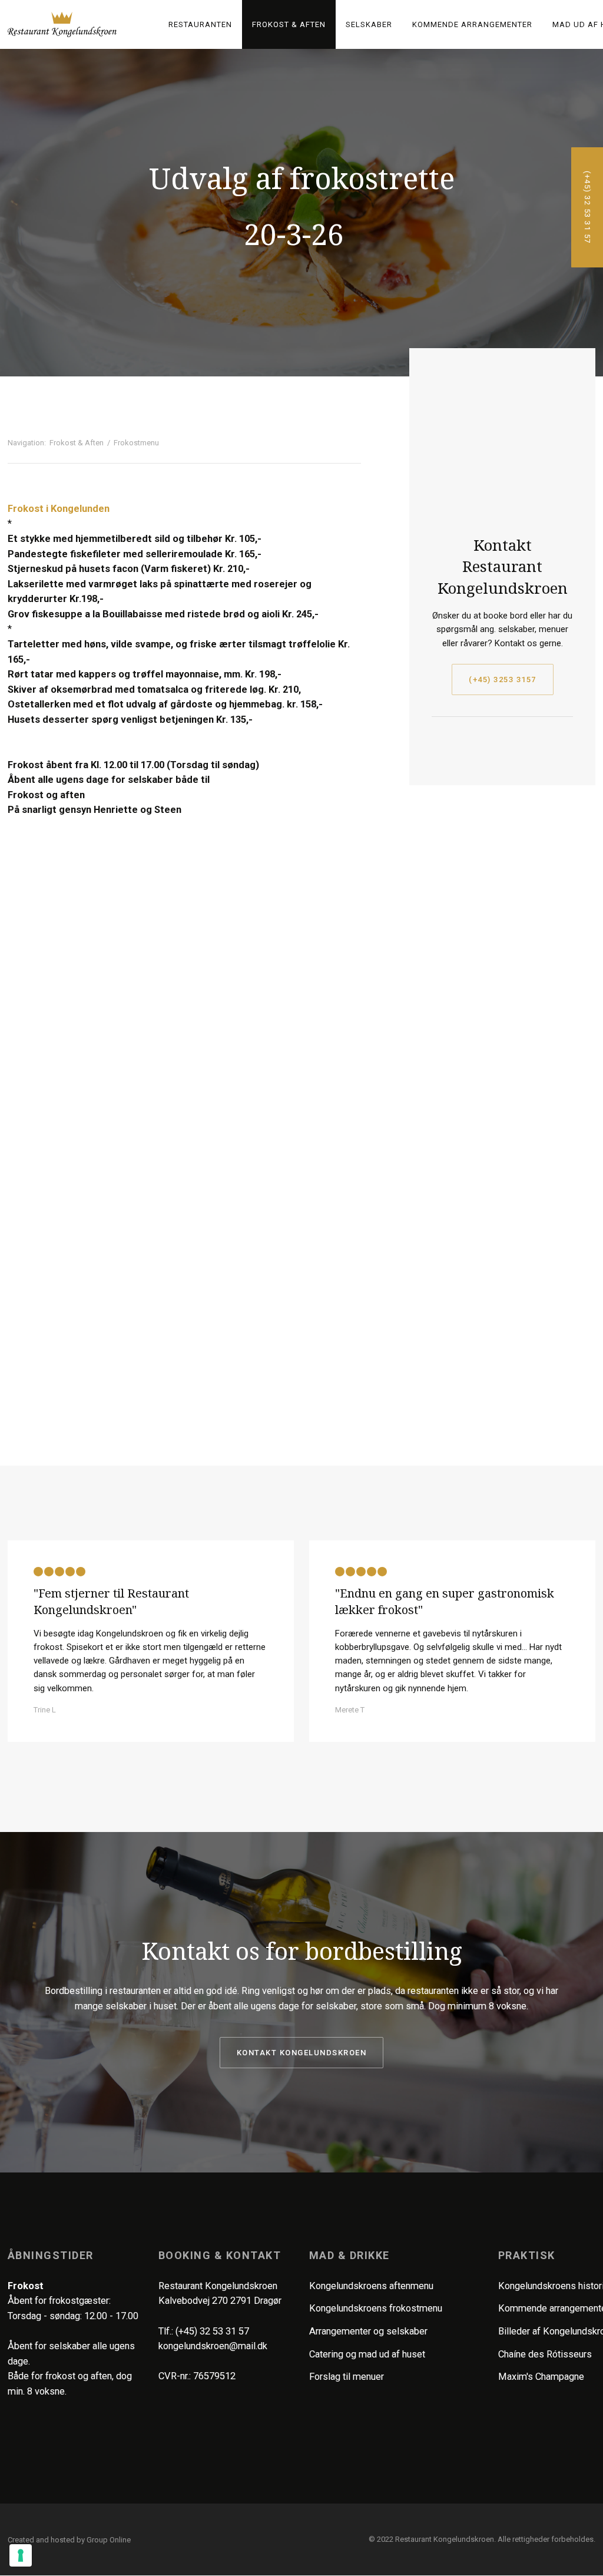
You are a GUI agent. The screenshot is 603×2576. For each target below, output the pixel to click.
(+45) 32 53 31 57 (212, 2331)
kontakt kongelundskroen (302, 2053)
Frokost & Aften (289, 24)
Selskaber (369, 24)
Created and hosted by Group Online (69, 2540)
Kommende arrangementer (472, 24)
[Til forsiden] (62, 24)
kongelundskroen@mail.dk (213, 2346)
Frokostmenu (136, 443)
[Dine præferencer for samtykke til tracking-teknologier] (21, 2555)
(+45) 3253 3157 (503, 679)
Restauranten (200, 24)
